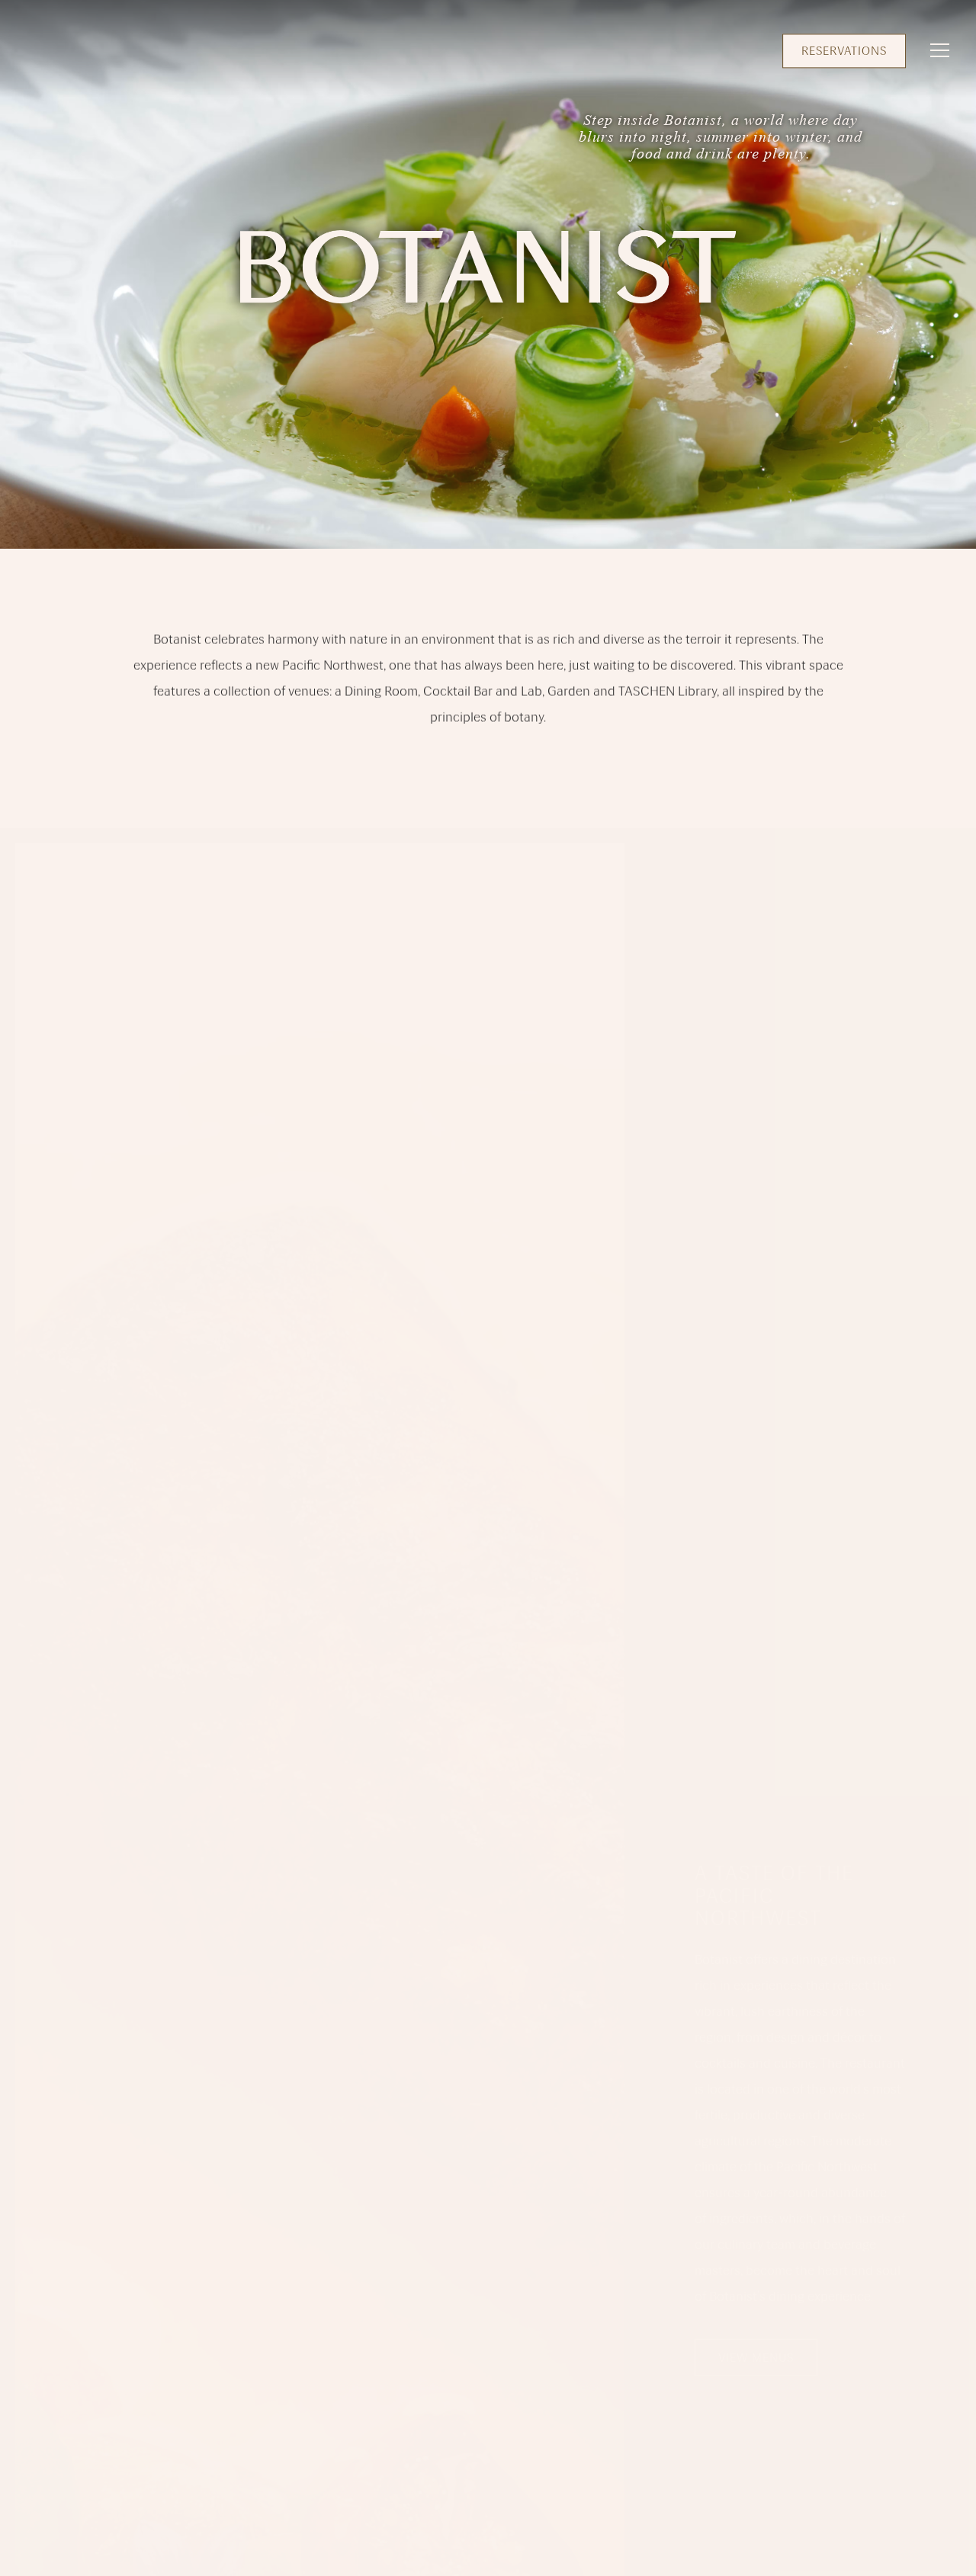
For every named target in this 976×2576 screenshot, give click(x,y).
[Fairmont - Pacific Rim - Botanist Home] (59, 50)
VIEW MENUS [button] (756, 2342)
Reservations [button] (844, 51)
